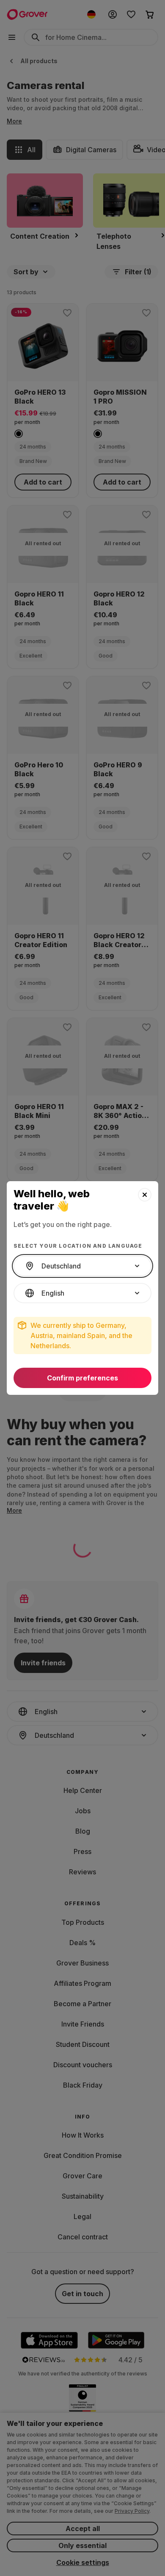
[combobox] (82, 1266)
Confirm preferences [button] (82, 1378)
